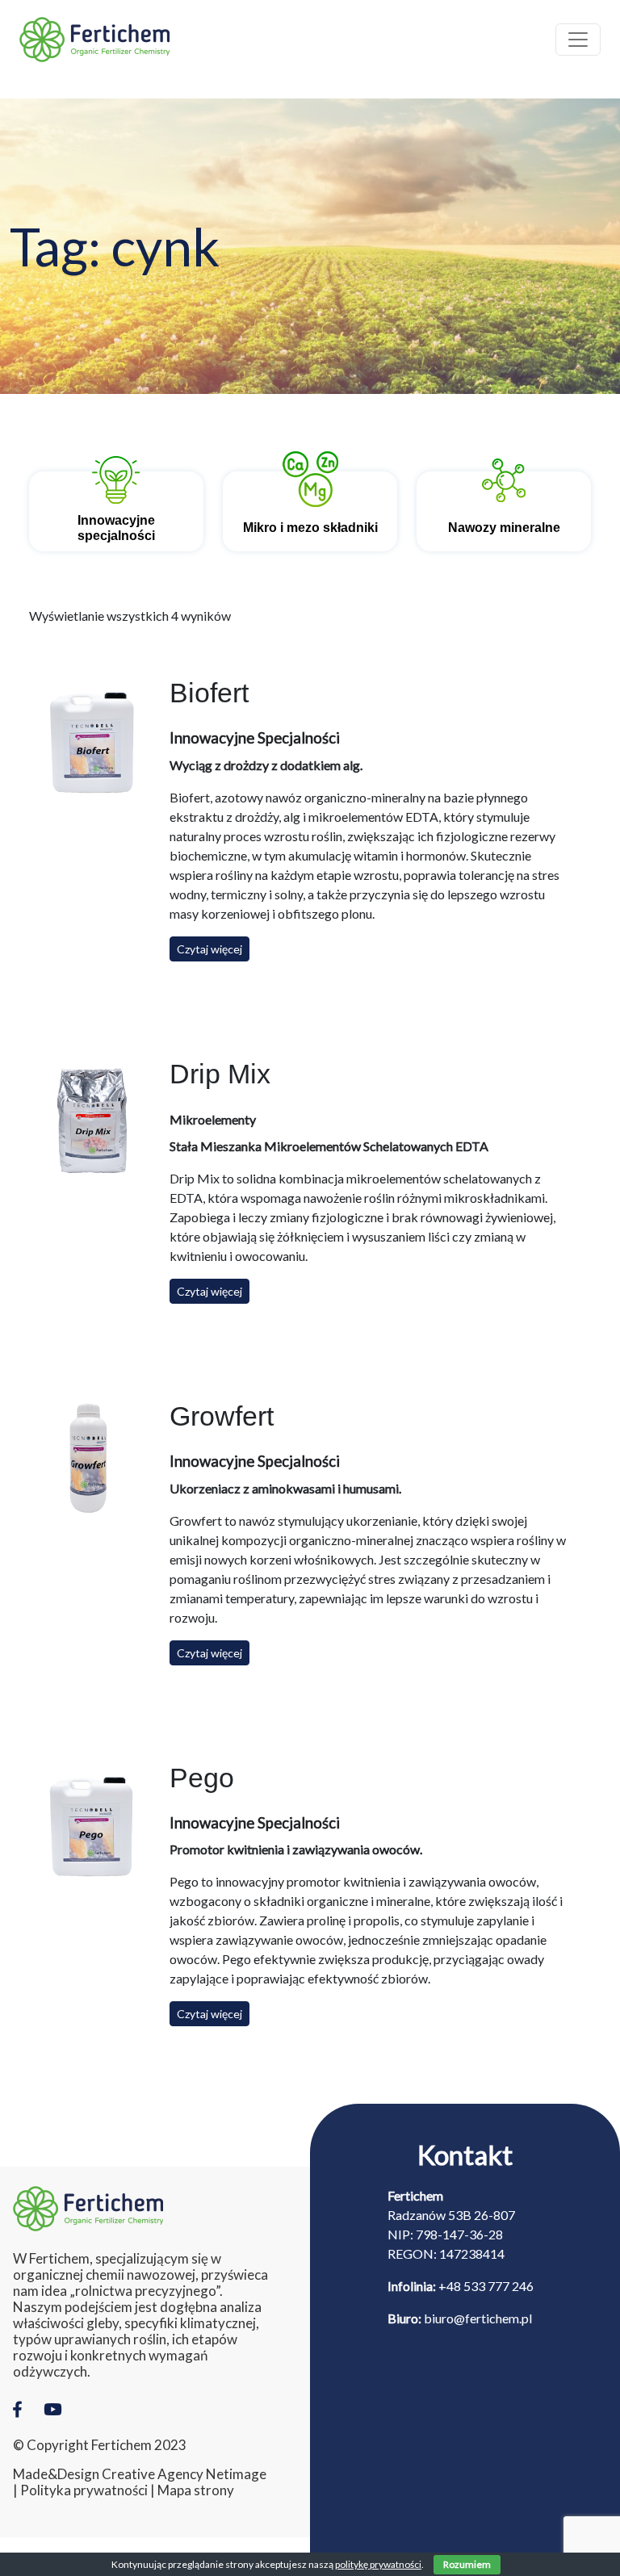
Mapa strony (196, 2490)
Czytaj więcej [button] (209, 949)
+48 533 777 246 (486, 2286)
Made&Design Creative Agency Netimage (140, 2474)
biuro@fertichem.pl (478, 2318)
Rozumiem (467, 2564)
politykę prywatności (378, 2564)
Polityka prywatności (84, 2490)
